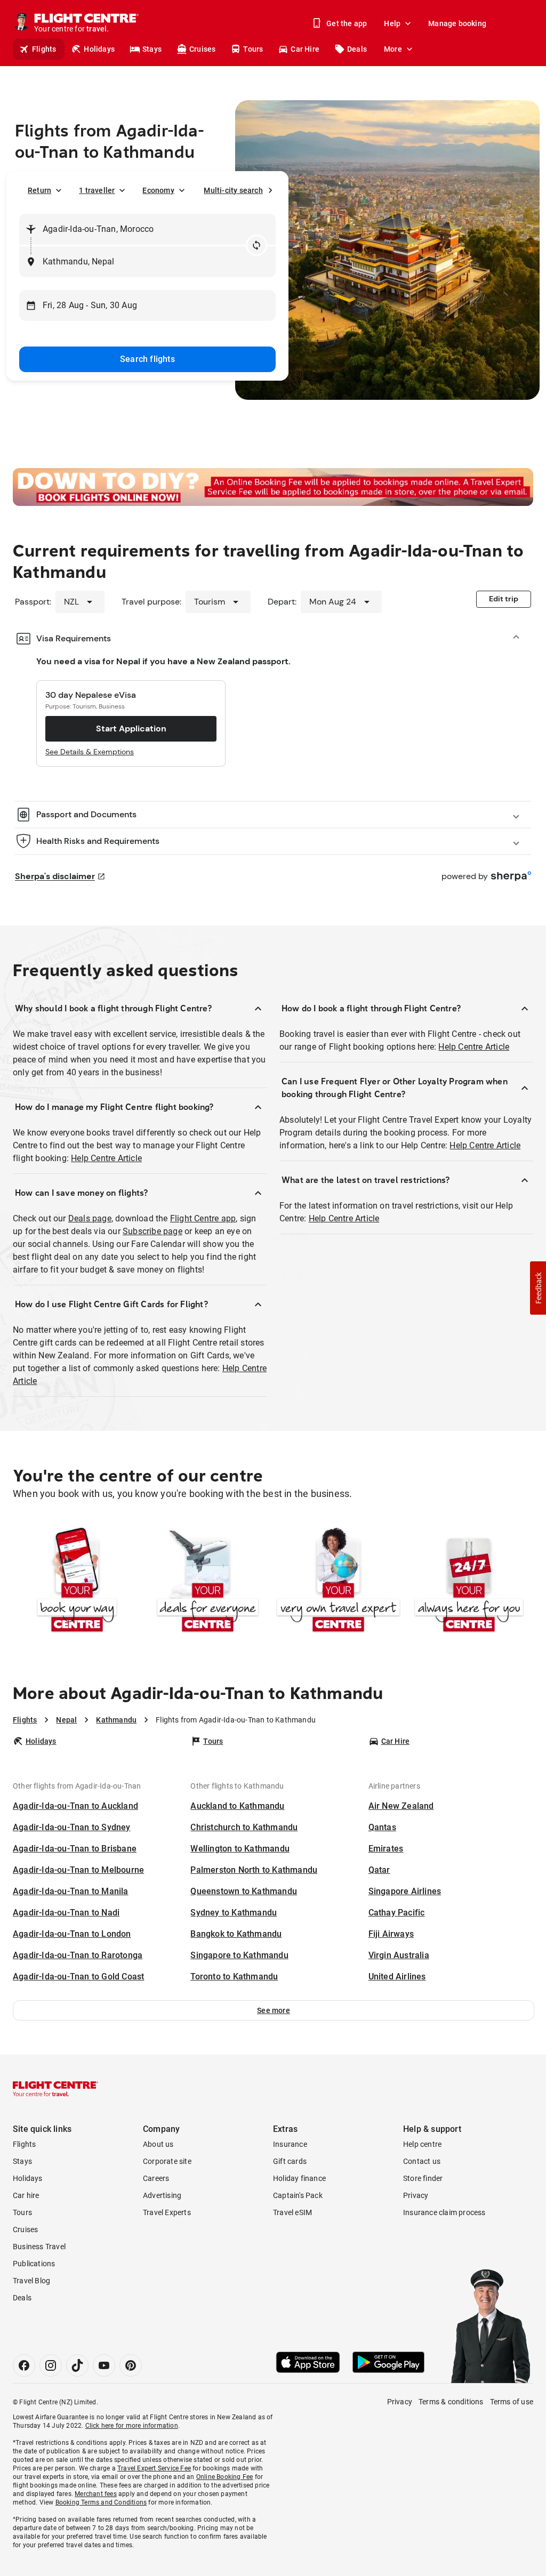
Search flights (147, 359)
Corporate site (167, 2161)
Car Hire (305, 49)
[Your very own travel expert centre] (338, 1581)
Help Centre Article (106, 1158)
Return (39, 190)
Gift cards (290, 2161)
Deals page (90, 1218)
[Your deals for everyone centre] (208, 1581)
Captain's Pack (298, 2195)
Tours (253, 49)
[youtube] (104, 2365)
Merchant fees (96, 2494)
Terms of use (512, 2402)
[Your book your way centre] (77, 1581)
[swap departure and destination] (256, 245)
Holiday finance (299, 2178)
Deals (357, 49)
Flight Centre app (203, 1218)
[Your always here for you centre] (469, 1581)
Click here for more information (132, 2426)
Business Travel (39, 2247)
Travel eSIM (292, 2212)
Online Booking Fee (225, 2477)
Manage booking (457, 23)
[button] (274, 2010)
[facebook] (24, 2365)
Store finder (423, 2178)
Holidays (99, 49)
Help (392, 23)
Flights (44, 49)
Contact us (422, 2161)
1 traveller (97, 190)
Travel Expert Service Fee (154, 2468)
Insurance (290, 2144)
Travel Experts (167, 2212)
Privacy (416, 2195)
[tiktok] (77, 2365)
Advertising (162, 2195)
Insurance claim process (444, 2212)
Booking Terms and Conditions (101, 2502)
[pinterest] (131, 2365)
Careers (156, 2178)
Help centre (422, 2144)
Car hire (26, 2195)
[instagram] (51, 2365)
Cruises (202, 49)
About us (158, 2144)
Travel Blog (31, 2281)
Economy (158, 190)
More (393, 49)
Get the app (347, 23)
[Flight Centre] (55, 2089)
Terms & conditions (451, 2402)
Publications (34, 2264)
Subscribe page (152, 1231)
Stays (152, 49)
